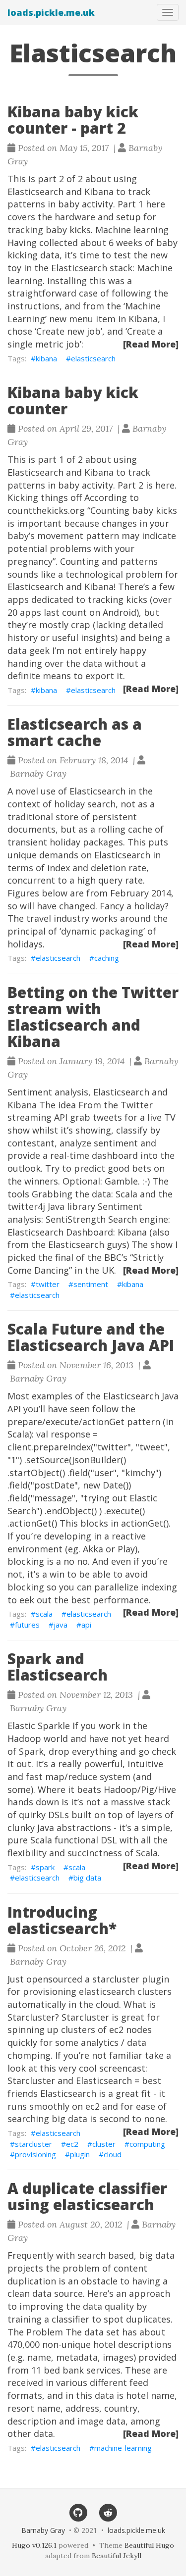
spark (45, 1867)
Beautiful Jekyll (117, 2556)
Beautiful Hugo (149, 2545)
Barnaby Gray (43, 2530)
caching (107, 958)
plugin (80, 2154)
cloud (113, 2154)
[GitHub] (78, 2512)
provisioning (35, 2154)
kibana (46, 358)
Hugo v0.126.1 (34, 2545)
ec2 (72, 2144)
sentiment (91, 1284)
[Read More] (151, 344)
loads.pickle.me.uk (51, 12)
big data (87, 1878)
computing (147, 2144)
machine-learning (123, 2448)
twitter (48, 1284)
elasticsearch (93, 358)
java (61, 1625)
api (86, 1625)
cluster (104, 2144)
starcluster (33, 2144)
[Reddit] (108, 2512)
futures (27, 1625)
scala (44, 1614)
